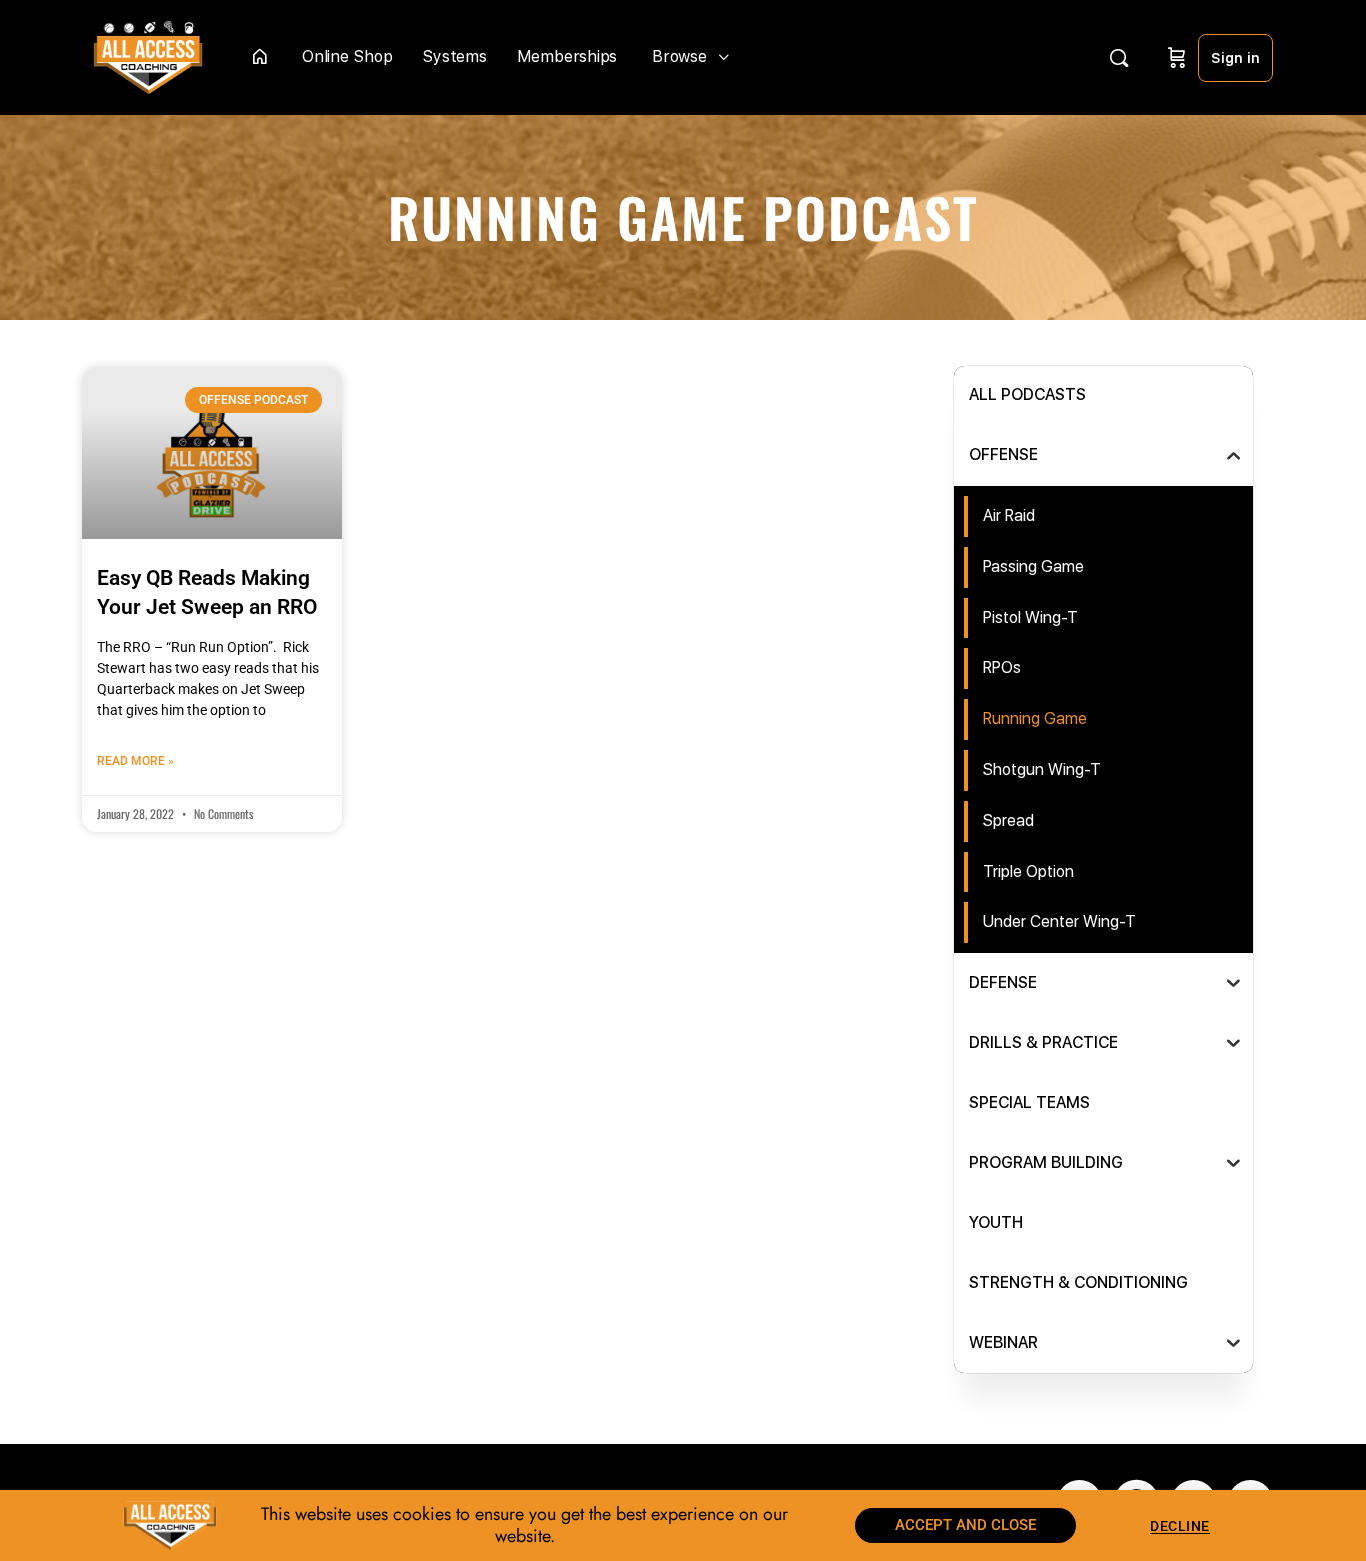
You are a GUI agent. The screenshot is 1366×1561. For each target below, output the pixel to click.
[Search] (1119, 58)
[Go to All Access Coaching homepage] (148, 55)
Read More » (135, 761)
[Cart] (1177, 57)
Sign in (1235, 58)
